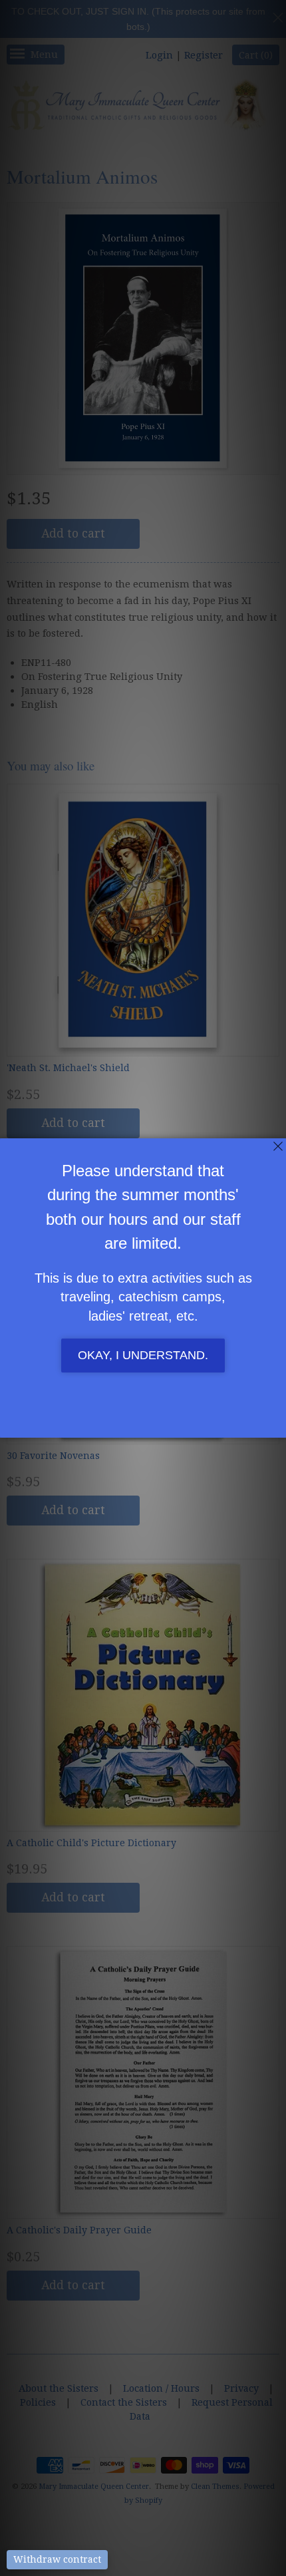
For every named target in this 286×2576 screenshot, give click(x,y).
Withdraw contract (57, 2559)
